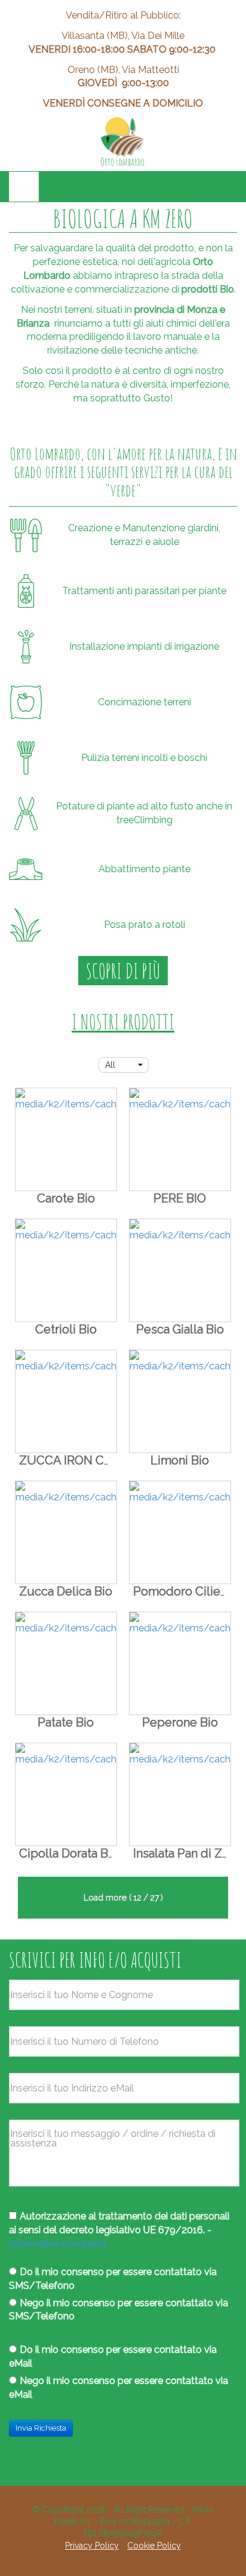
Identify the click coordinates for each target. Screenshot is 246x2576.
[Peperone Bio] (180, 1663)
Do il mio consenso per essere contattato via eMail (113, 2356)
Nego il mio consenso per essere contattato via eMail (119, 2388)
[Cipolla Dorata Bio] (66, 1794)
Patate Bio (66, 1722)
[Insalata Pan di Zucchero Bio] (180, 1794)
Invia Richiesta (41, 2428)
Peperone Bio (180, 1722)
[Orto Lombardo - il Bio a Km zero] (123, 142)
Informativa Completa (58, 2244)
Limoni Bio (180, 1460)
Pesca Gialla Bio (180, 1329)
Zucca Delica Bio (66, 1591)
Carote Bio (66, 1198)
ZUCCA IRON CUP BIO (81, 1460)
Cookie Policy (154, 2545)
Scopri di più (123, 971)
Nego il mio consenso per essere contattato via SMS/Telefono (119, 2310)
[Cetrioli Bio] (66, 1270)
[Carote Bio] (66, 1139)
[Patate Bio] (66, 1663)
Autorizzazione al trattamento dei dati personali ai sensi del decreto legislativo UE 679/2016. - (119, 2230)
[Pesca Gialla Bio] (180, 1270)
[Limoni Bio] (180, 1401)
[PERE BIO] (180, 1139)
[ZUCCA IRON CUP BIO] (66, 1401)
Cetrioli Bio (66, 1329)
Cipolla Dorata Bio (69, 1853)
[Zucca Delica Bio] (66, 1532)
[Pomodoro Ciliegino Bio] (180, 1532)
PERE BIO (180, 1198)
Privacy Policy (92, 2545)
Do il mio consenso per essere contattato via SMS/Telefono (113, 2279)
